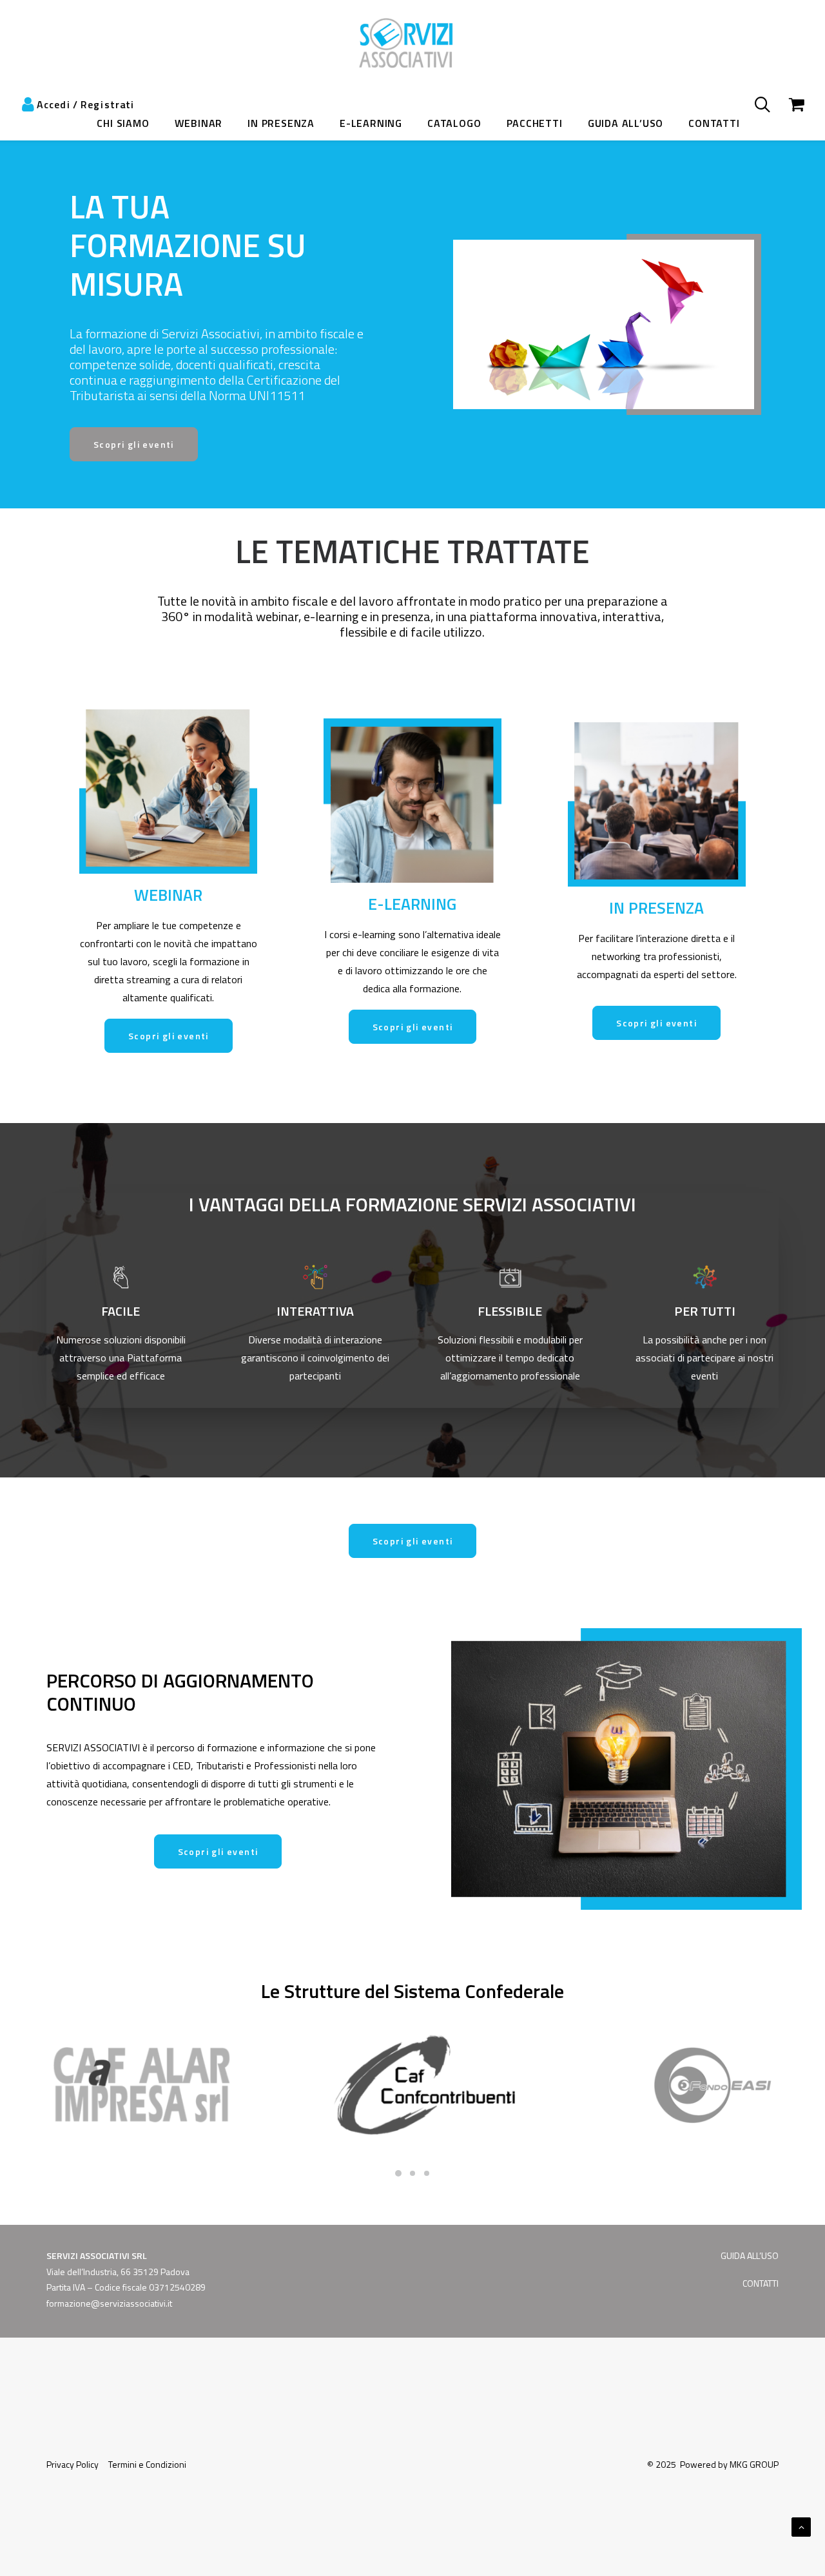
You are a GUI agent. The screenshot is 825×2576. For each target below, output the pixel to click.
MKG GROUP (754, 2464)
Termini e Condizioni (147, 2464)
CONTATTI (714, 123)
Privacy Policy (73, 2464)
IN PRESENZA (281, 123)
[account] (35, 104)
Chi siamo (123, 123)
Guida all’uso (626, 123)
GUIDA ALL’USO (750, 2255)
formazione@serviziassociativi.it (109, 2303)
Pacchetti (535, 123)
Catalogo (454, 123)
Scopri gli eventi (134, 444)
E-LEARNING (371, 123)
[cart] (789, 104)
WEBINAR (199, 123)
